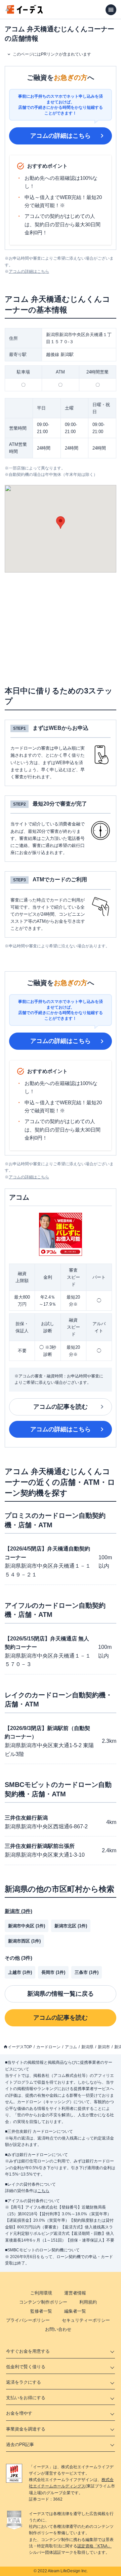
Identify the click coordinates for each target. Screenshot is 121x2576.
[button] (61, 523)
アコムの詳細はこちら (61, 136)
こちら (43, 2191)
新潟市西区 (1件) (24, 1941)
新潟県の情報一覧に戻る (61, 1994)
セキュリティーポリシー (86, 2320)
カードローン (48, 2047)
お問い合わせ (58, 2329)
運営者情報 (75, 2293)
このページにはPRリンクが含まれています (52, 54)
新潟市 (104, 2047)
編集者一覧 (75, 2311)
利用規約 (88, 2302)
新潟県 (87, 2047)
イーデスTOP (20, 2047)
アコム (71, 2047)
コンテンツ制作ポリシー (43, 2302)
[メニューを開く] (111, 10)
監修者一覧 (41, 2311)
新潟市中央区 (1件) (27, 1926)
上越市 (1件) (20, 1972)
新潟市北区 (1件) (71, 1926)
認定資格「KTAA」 (94, 2546)
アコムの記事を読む (61, 1407)
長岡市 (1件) (53, 1972)
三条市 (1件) (87, 1972)
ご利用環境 (41, 2293)
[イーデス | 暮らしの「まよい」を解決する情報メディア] (24, 12)
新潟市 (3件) (18, 1911)
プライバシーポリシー (28, 2320)
